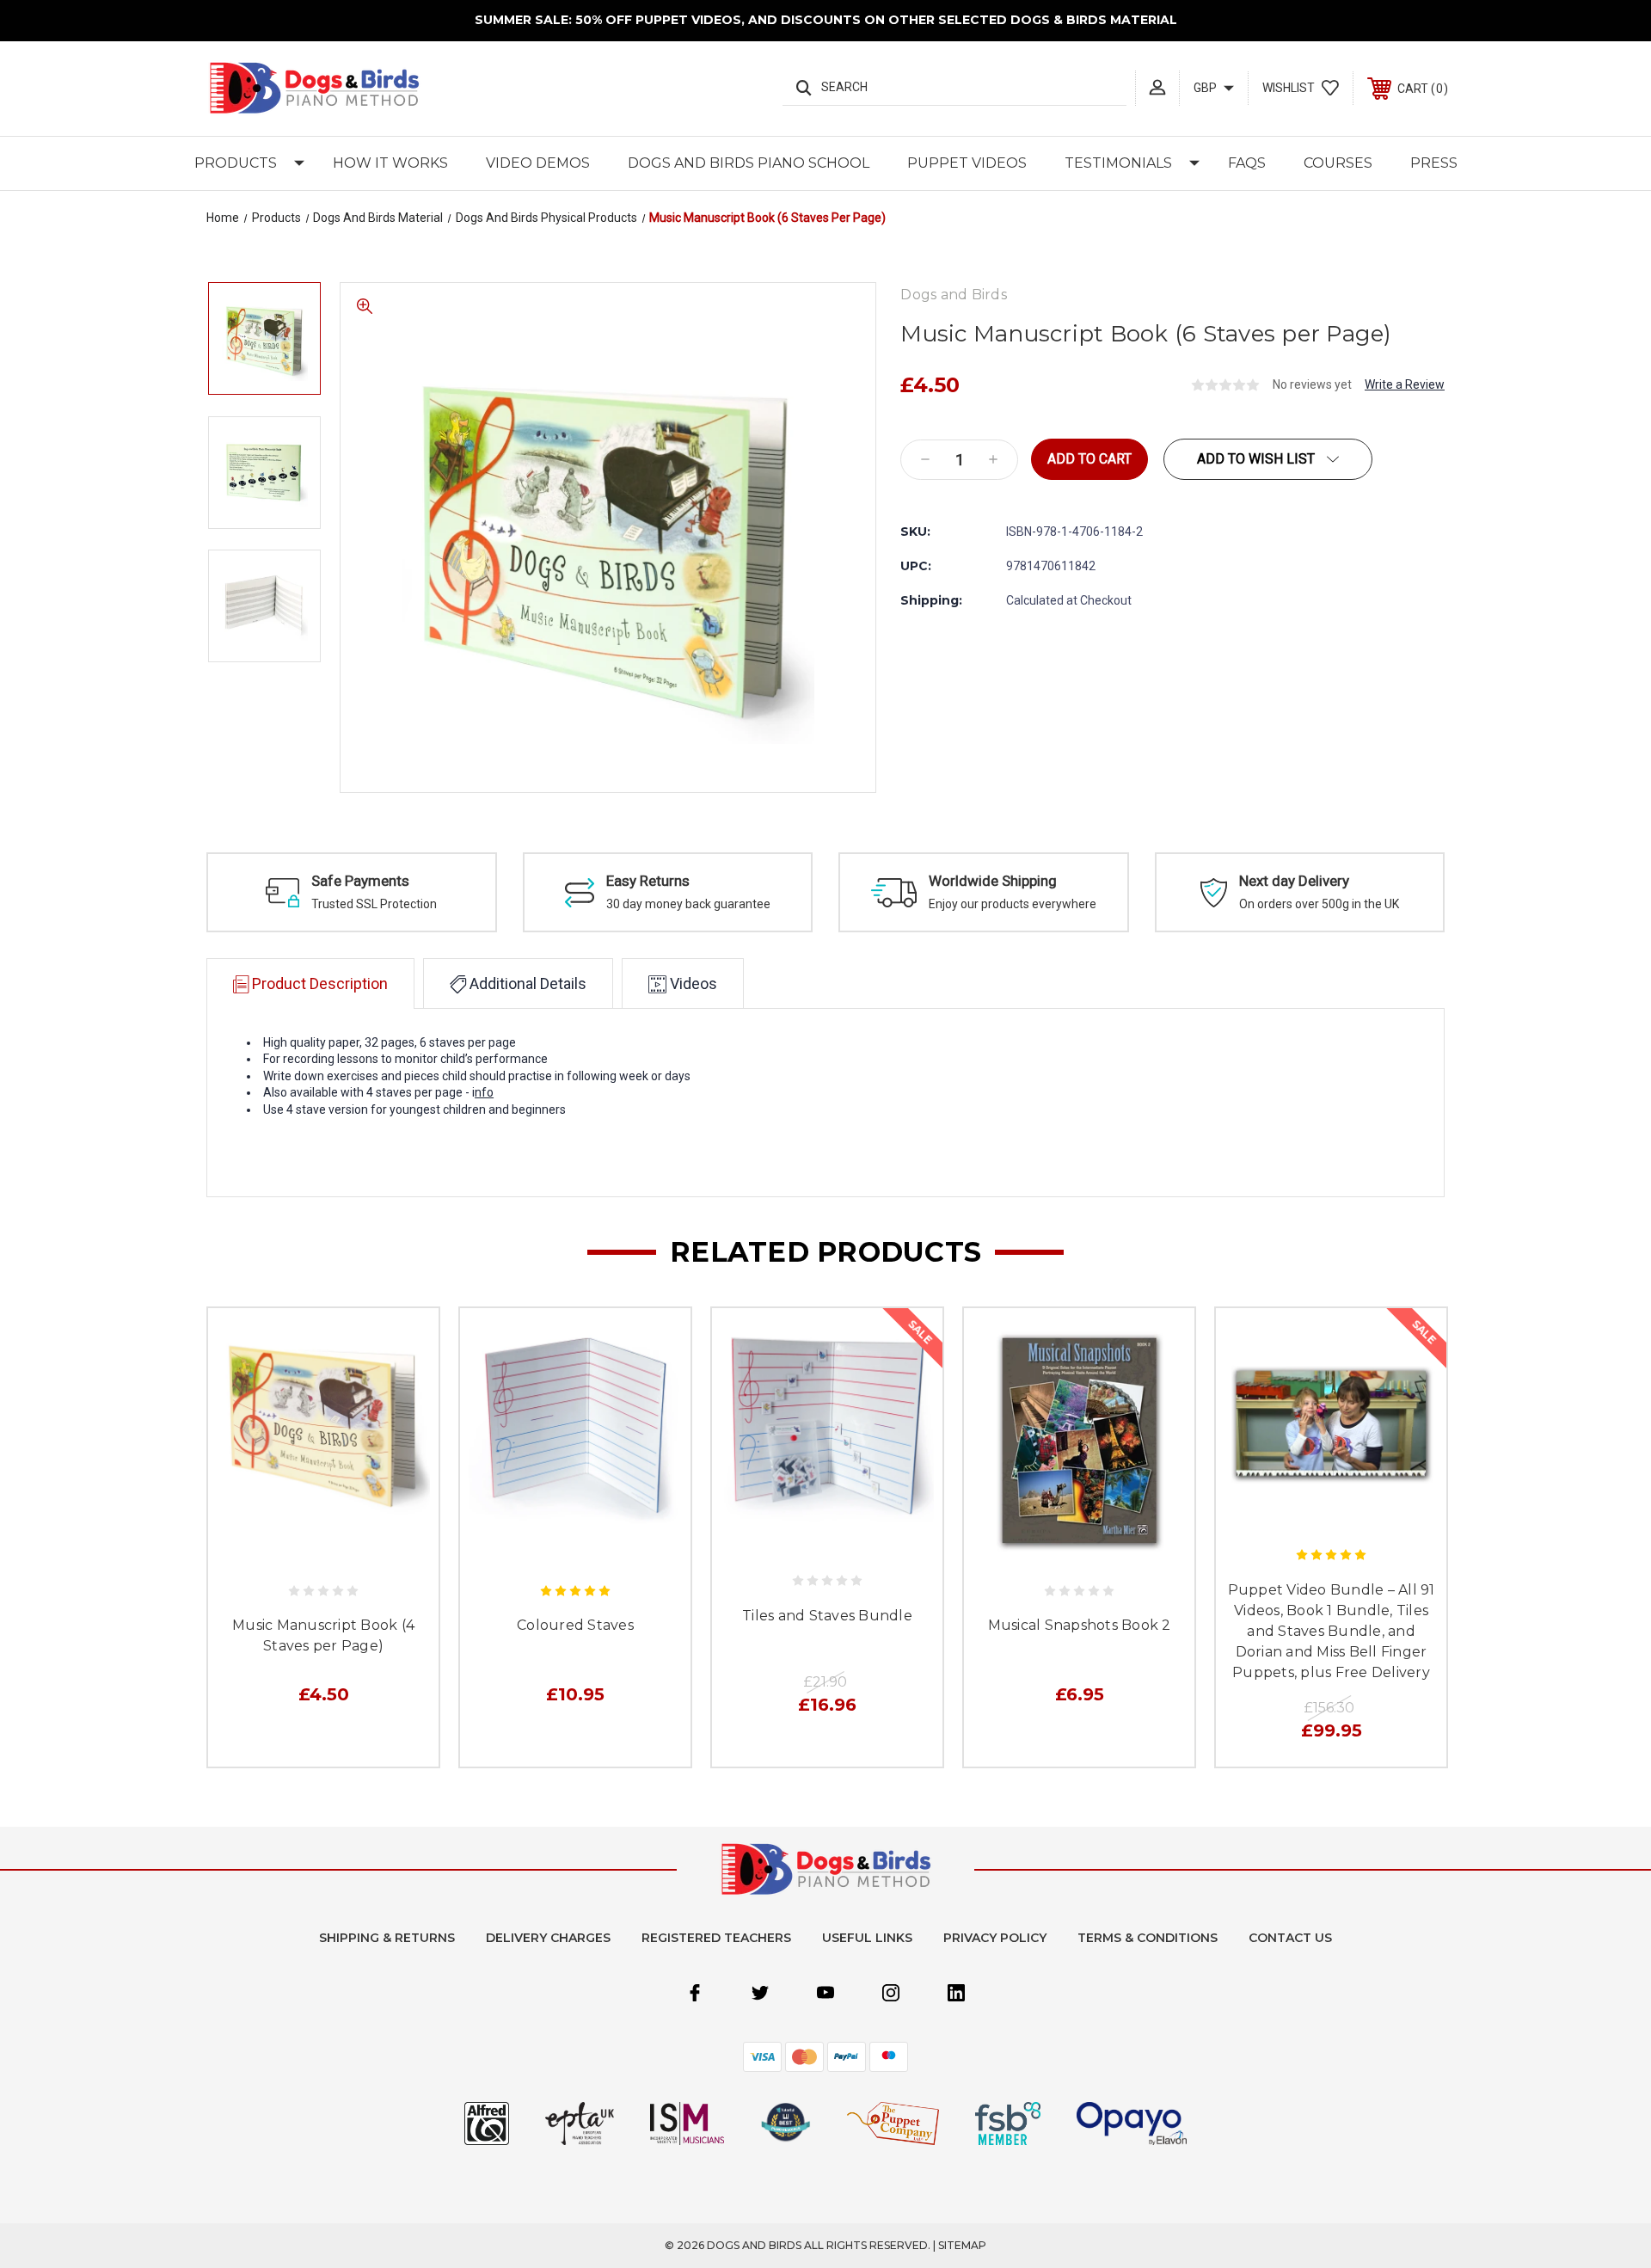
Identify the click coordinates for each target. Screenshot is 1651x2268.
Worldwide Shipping (993, 881)
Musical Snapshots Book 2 (1080, 1625)
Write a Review (1405, 384)
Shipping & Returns (387, 1938)
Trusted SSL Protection (374, 904)
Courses (1338, 163)
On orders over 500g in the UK (1319, 904)
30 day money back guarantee (688, 904)
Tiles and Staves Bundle (827, 1616)
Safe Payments (360, 881)
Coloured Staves (575, 1625)
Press (1434, 163)
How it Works (390, 163)
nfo (484, 1092)
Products (236, 163)
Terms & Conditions (1148, 1938)
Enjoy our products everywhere (1013, 904)
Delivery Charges (548, 1938)
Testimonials (1118, 163)
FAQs (1247, 163)
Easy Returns (648, 881)
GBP (1206, 88)
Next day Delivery (1294, 881)
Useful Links (867, 1938)
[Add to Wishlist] (342, 1552)
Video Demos (538, 163)
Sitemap (962, 2245)
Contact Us (1290, 1938)
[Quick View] (304, 1552)
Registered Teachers (716, 1938)
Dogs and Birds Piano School (749, 163)
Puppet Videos (967, 163)
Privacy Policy (995, 1938)
